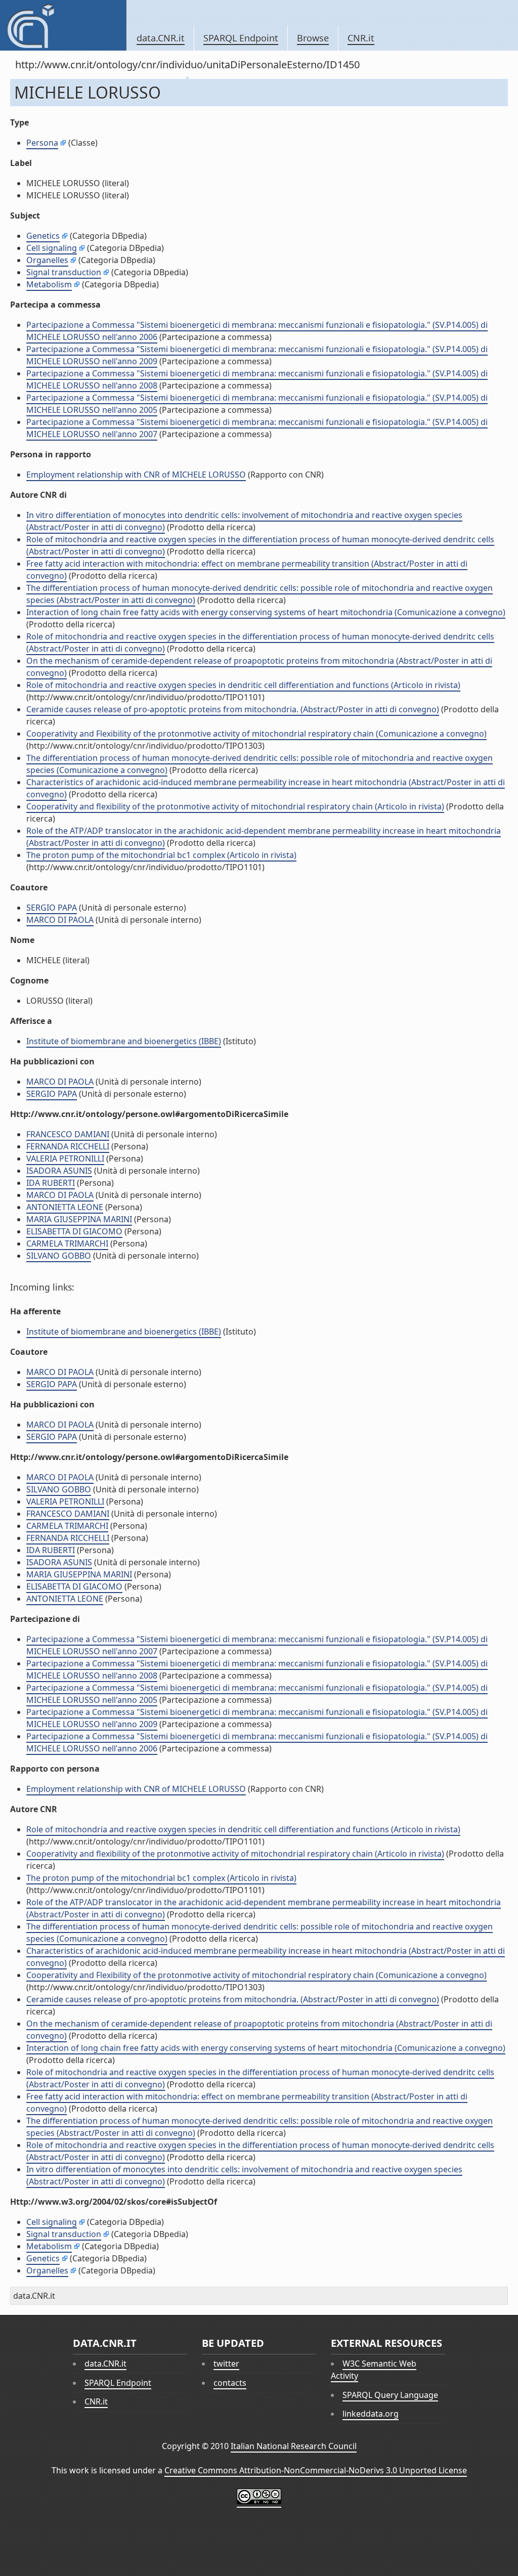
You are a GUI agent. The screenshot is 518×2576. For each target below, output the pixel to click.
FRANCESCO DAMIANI (68, 1134)
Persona (42, 143)
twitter (226, 2364)
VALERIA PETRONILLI (65, 1158)
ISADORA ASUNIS (59, 1171)
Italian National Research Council (294, 2446)
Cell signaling (52, 248)
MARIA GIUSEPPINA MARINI (79, 1219)
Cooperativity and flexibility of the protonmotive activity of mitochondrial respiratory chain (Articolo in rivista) (235, 806)
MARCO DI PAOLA (60, 920)
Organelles (47, 260)
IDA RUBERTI (51, 1183)
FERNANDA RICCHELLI (68, 1146)
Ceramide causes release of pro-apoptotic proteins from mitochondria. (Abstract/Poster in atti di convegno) (233, 709)
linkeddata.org (371, 2414)
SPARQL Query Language (390, 2395)
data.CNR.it (161, 38)
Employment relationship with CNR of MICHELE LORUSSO (136, 475)
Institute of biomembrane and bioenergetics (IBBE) (124, 1041)
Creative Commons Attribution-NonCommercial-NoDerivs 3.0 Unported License (316, 2470)
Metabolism (49, 284)
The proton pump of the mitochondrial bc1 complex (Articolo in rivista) (161, 855)
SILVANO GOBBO (59, 1256)
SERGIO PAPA (52, 908)
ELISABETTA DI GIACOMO (74, 1231)
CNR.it (361, 38)
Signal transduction (64, 272)
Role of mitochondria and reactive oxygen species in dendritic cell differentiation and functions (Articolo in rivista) (243, 685)
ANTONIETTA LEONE (65, 1207)
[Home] (63, 25)
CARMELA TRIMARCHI (67, 1243)
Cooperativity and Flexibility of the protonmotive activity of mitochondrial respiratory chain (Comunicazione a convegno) (256, 734)
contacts (230, 2383)
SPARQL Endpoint (241, 38)
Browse (313, 38)
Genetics (43, 236)
